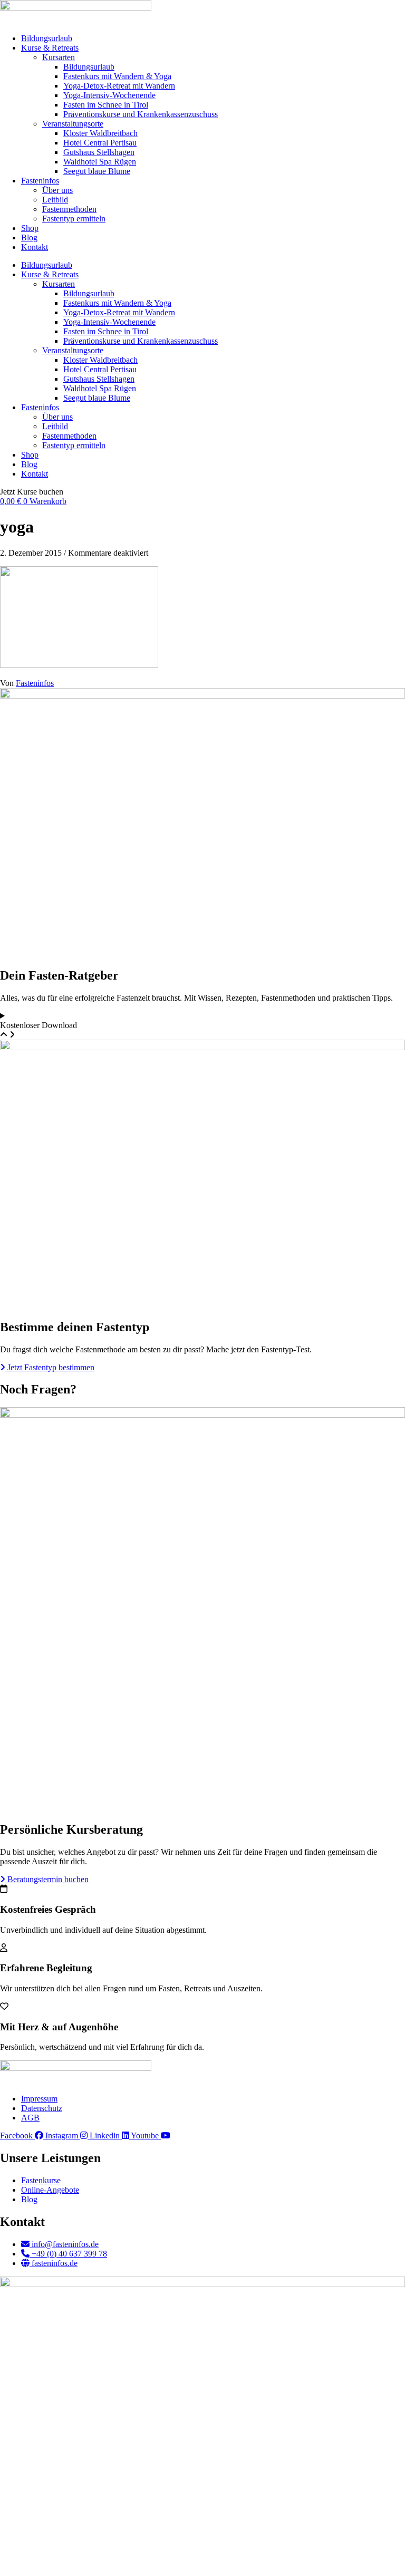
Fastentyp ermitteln (74, 219)
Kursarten (59, 57)
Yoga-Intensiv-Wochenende (109, 95)
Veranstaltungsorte (73, 124)
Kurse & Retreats (50, 48)
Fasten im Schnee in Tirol (106, 105)
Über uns (57, 190)
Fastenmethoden (69, 209)
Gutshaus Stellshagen (99, 152)
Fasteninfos (40, 181)
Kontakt (35, 247)
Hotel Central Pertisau (100, 143)
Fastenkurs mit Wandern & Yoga (117, 76)
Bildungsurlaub (47, 38)
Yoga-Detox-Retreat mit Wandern (119, 86)
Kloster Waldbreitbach (100, 133)
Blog (29, 238)
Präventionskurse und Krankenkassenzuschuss (141, 114)
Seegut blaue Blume (97, 171)
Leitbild (55, 200)
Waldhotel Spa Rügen (100, 162)
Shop (30, 228)
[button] (32, 492)
